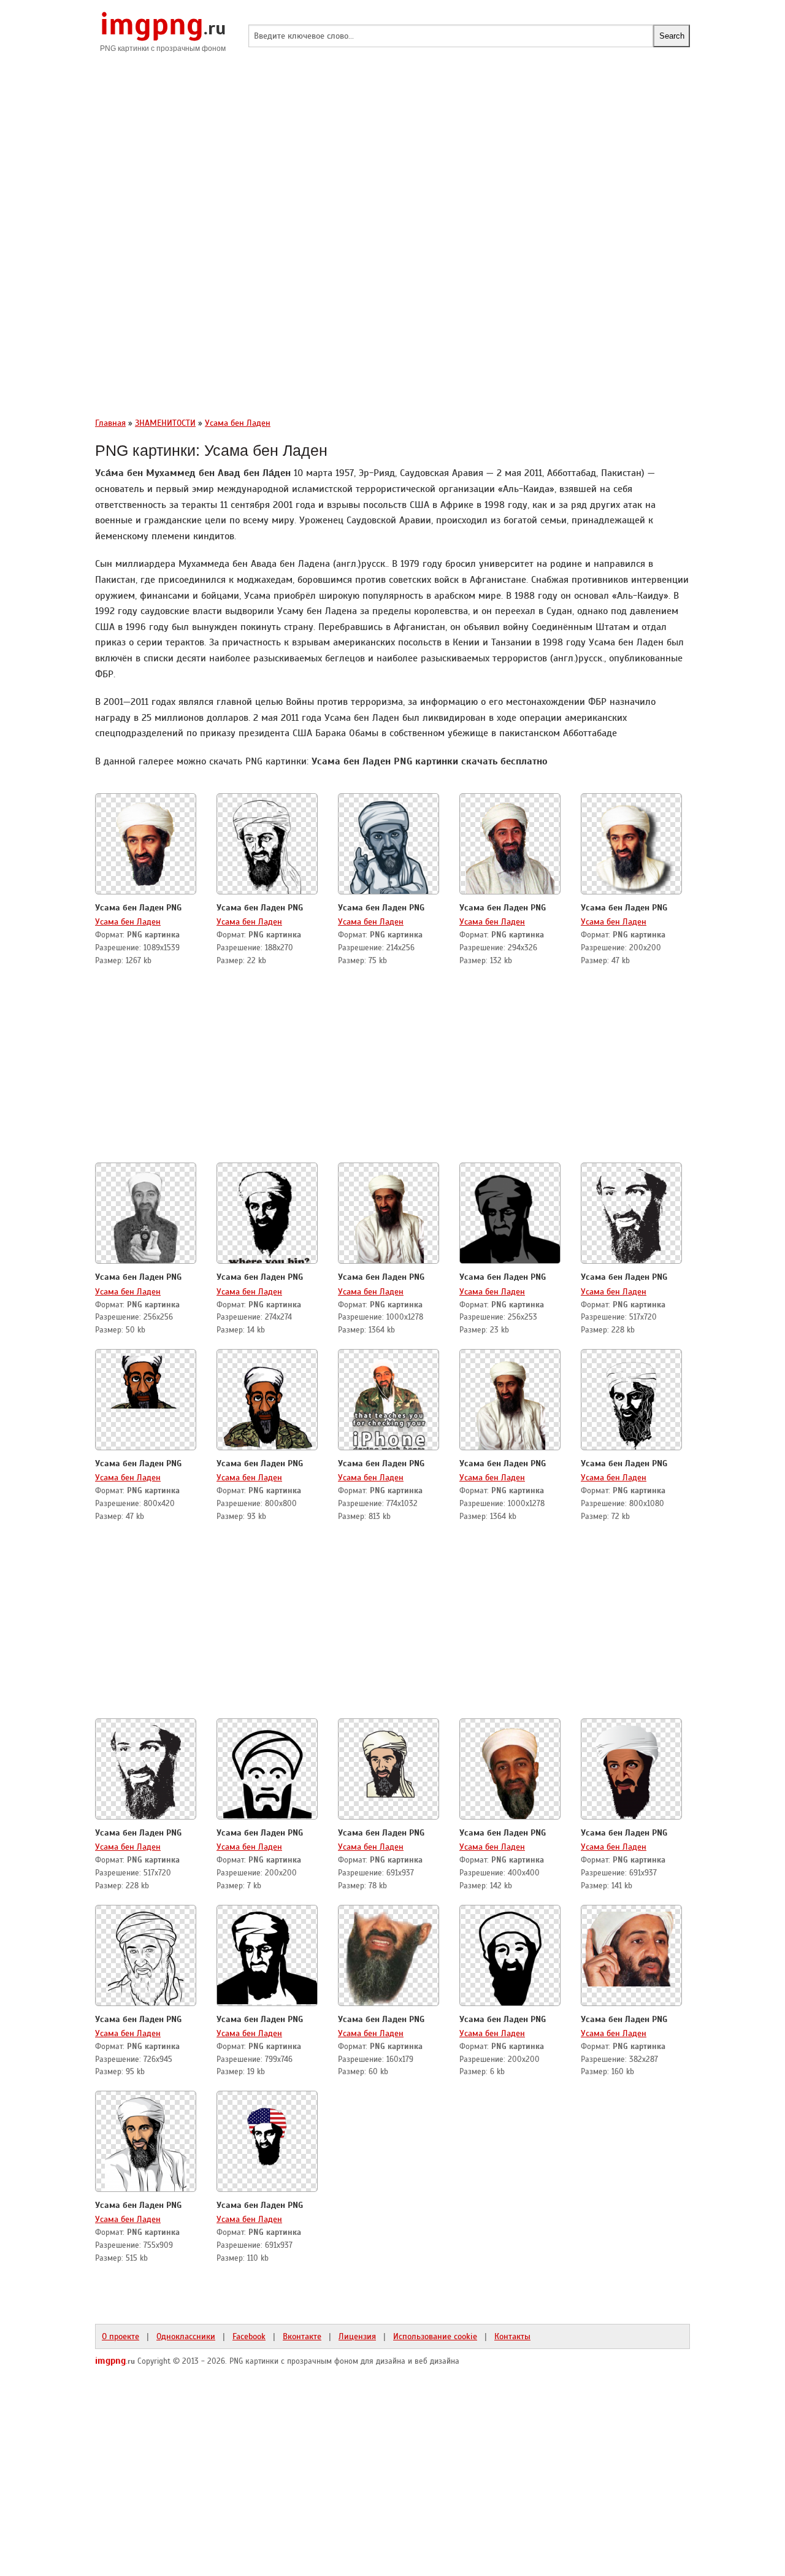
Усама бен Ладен (128, 921)
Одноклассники (186, 2336)
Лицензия (357, 2336)
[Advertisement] (392, 160)
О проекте (121, 2336)
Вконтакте (302, 2336)
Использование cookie (435, 2336)
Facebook (249, 2336)
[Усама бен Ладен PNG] (146, 845)
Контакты (512, 2336)
